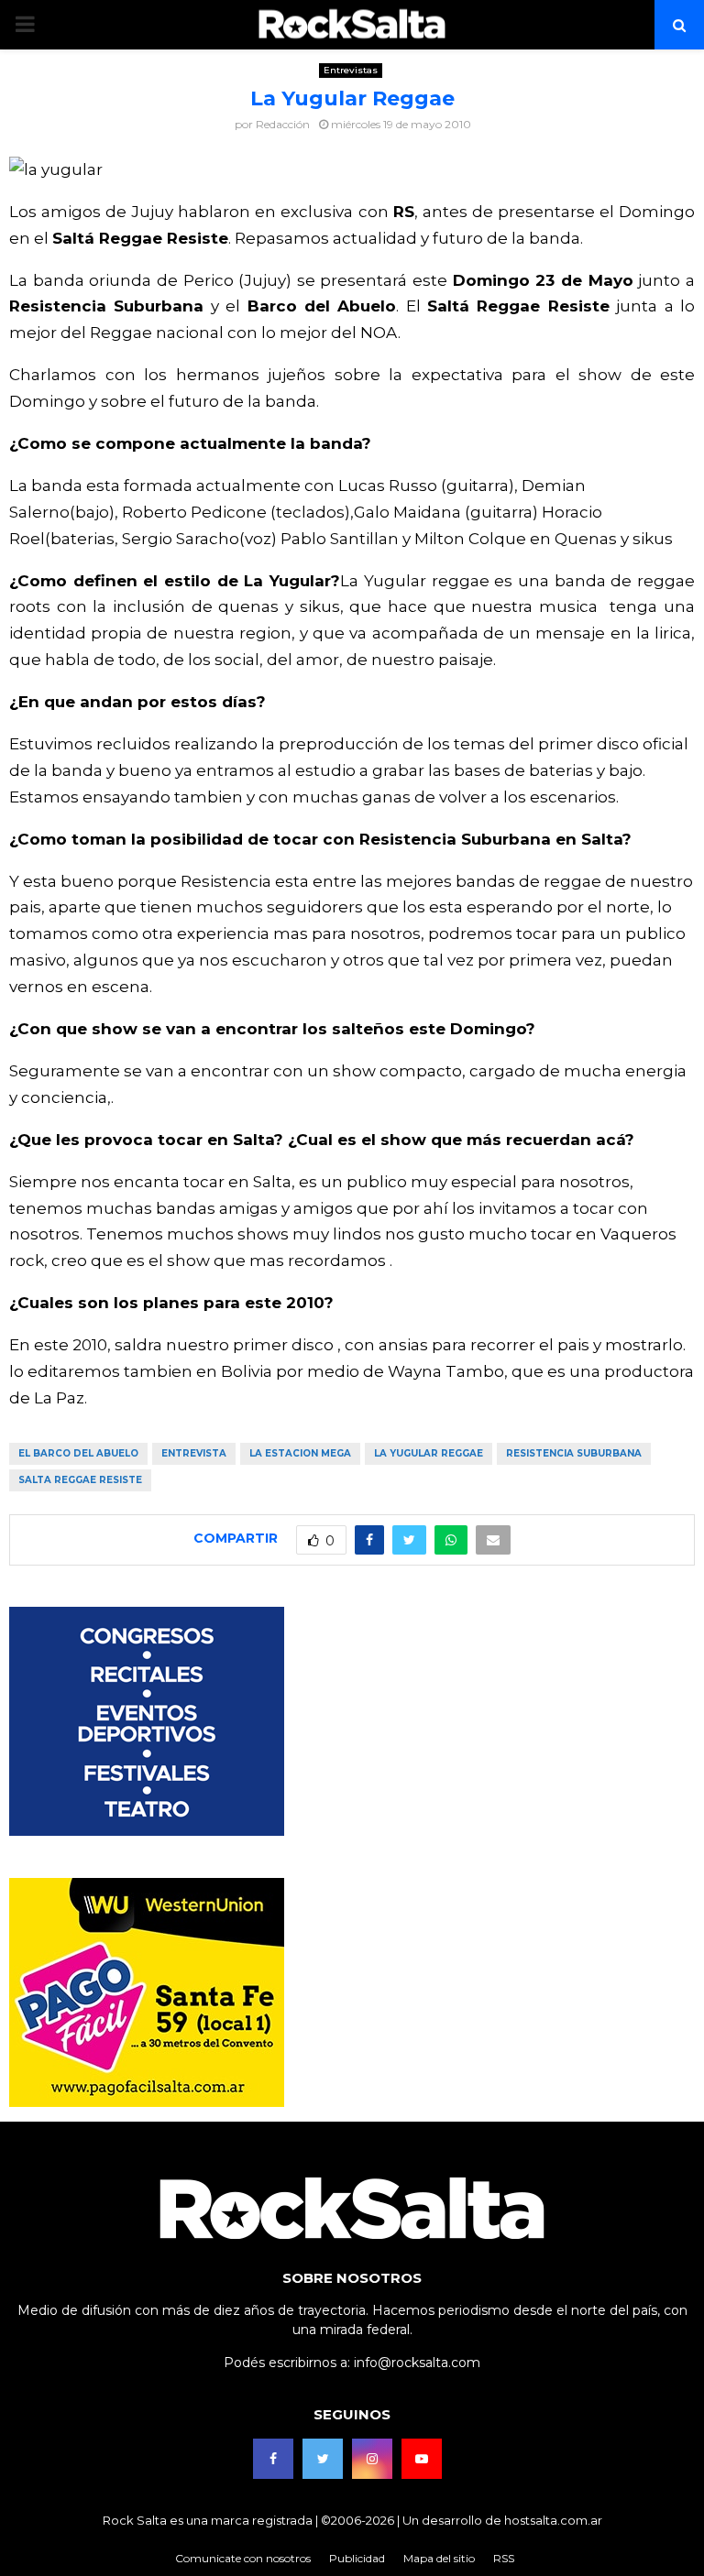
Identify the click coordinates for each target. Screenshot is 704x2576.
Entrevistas (351, 70)
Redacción (283, 124)
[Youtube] (422, 2459)
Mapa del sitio (439, 2558)
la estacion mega (300, 1453)
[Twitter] (323, 2459)
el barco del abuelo (78, 1453)
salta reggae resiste (80, 1480)
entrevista (194, 1453)
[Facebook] (273, 2459)
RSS (504, 2558)
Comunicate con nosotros (243, 2558)
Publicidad (357, 2558)
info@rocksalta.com (417, 2363)
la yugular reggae (429, 1453)
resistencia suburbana (574, 1453)
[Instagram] (372, 2459)
